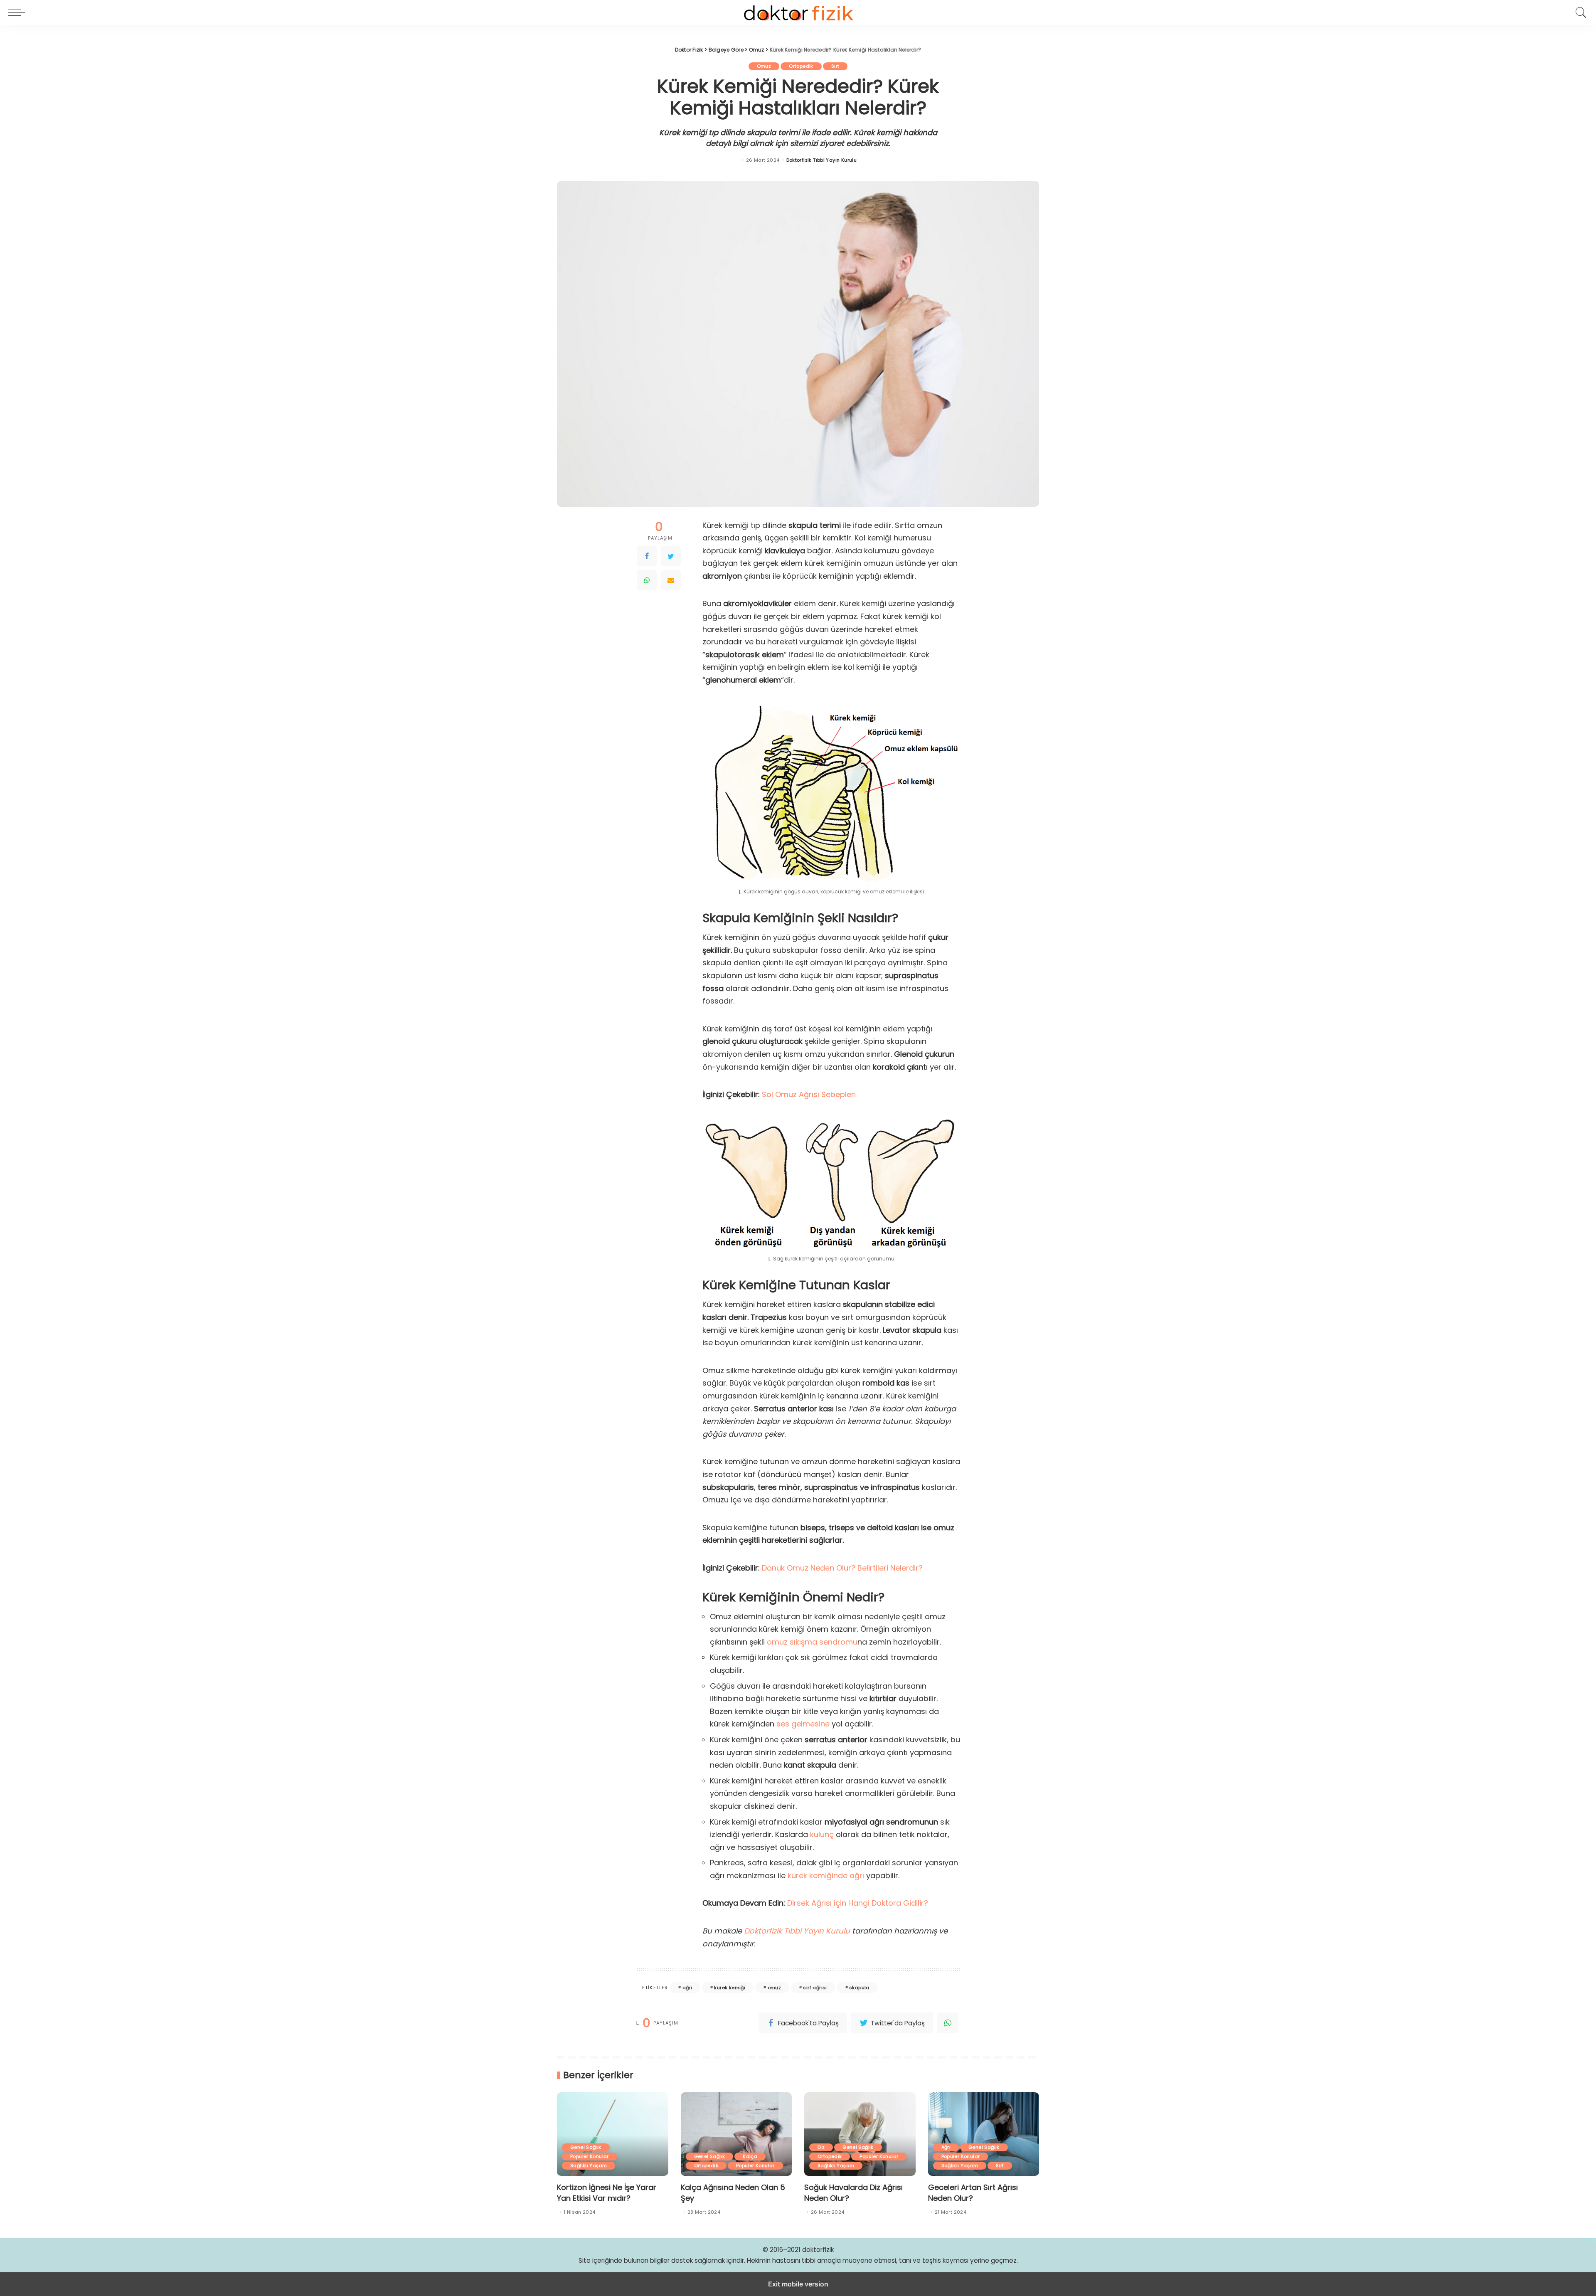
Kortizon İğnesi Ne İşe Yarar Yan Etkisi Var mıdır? (607, 2193)
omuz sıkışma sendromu (812, 1642)
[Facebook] (647, 556)
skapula (859, 1988)
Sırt (835, 66)
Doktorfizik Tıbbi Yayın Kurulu (822, 160)
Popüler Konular (590, 2156)
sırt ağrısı (815, 1988)
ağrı (687, 1988)
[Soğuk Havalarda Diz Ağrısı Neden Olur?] (860, 2134)
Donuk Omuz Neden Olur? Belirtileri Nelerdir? (841, 1568)
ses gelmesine (803, 1724)
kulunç (822, 1834)
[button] (19, 12)
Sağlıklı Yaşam (589, 2165)
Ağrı (946, 2147)
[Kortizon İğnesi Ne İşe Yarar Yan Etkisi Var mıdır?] (613, 2134)
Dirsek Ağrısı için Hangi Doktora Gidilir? (858, 1903)
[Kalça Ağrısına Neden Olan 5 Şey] (736, 2134)
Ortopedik (801, 66)
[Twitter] (671, 556)
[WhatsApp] (647, 580)
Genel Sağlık (586, 2147)
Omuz (764, 66)
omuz (775, 1988)
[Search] (1579, 12)
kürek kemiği (730, 1988)
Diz (821, 2147)
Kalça (750, 2156)
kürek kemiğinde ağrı (826, 1876)
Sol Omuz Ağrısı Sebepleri (809, 1094)
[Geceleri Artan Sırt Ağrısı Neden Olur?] (984, 2134)
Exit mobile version (798, 2284)
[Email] (671, 580)
